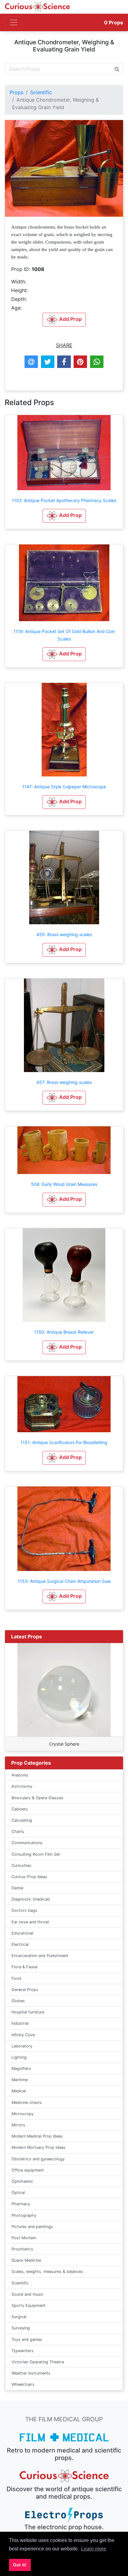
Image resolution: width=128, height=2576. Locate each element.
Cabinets (20, 1809)
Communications (27, 1843)
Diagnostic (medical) (31, 1899)
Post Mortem (24, 2238)
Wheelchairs (23, 2384)
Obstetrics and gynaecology (38, 2159)
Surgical (19, 2317)
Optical (18, 2193)
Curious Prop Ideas (29, 1877)
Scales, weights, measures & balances (47, 2272)
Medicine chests (27, 2102)
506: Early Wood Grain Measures (64, 1184)
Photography (24, 2215)
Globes (18, 2001)
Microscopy (23, 2114)
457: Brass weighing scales (64, 1082)
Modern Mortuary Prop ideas (39, 2147)
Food (16, 1978)
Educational (22, 1933)
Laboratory (22, 2046)
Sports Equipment (28, 2305)
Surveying (21, 2328)
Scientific (41, 92)
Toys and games (27, 2339)
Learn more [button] (94, 2549)
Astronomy (22, 1786)
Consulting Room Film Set (36, 1854)
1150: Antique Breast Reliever (64, 1332)
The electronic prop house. (64, 2527)
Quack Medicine (26, 2260)
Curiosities (21, 1866)
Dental (17, 1888)
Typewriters (23, 2351)
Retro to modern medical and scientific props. (64, 2454)
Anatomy (20, 1775)
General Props (25, 1990)
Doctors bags (24, 1910)
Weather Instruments (31, 2373)
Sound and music (27, 2294)
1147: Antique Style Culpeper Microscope (64, 787)
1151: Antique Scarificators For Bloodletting (64, 1442)
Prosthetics (22, 2249)
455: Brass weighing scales (64, 934)
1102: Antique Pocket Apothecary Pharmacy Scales (64, 500)
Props (114, 22)
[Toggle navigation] (14, 22)
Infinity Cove (23, 2035)
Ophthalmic (22, 2181)
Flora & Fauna (24, 1967)
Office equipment (28, 2170)
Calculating (22, 1820)
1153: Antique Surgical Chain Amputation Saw (64, 1581)
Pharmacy (21, 2204)
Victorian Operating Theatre (38, 2362)
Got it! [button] (20, 2565)
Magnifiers (21, 2069)
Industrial (20, 2023)
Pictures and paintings (32, 2227)
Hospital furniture (28, 2012)
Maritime (20, 2080)
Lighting (19, 2057)
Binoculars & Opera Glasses (37, 1798)
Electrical (20, 1944)
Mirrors (18, 2125)
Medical (19, 2091)
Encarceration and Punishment (40, 1956)
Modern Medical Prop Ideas (37, 2136)
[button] (64, 516)
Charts (18, 1832)
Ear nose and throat (30, 1922)
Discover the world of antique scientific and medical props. (64, 2493)
